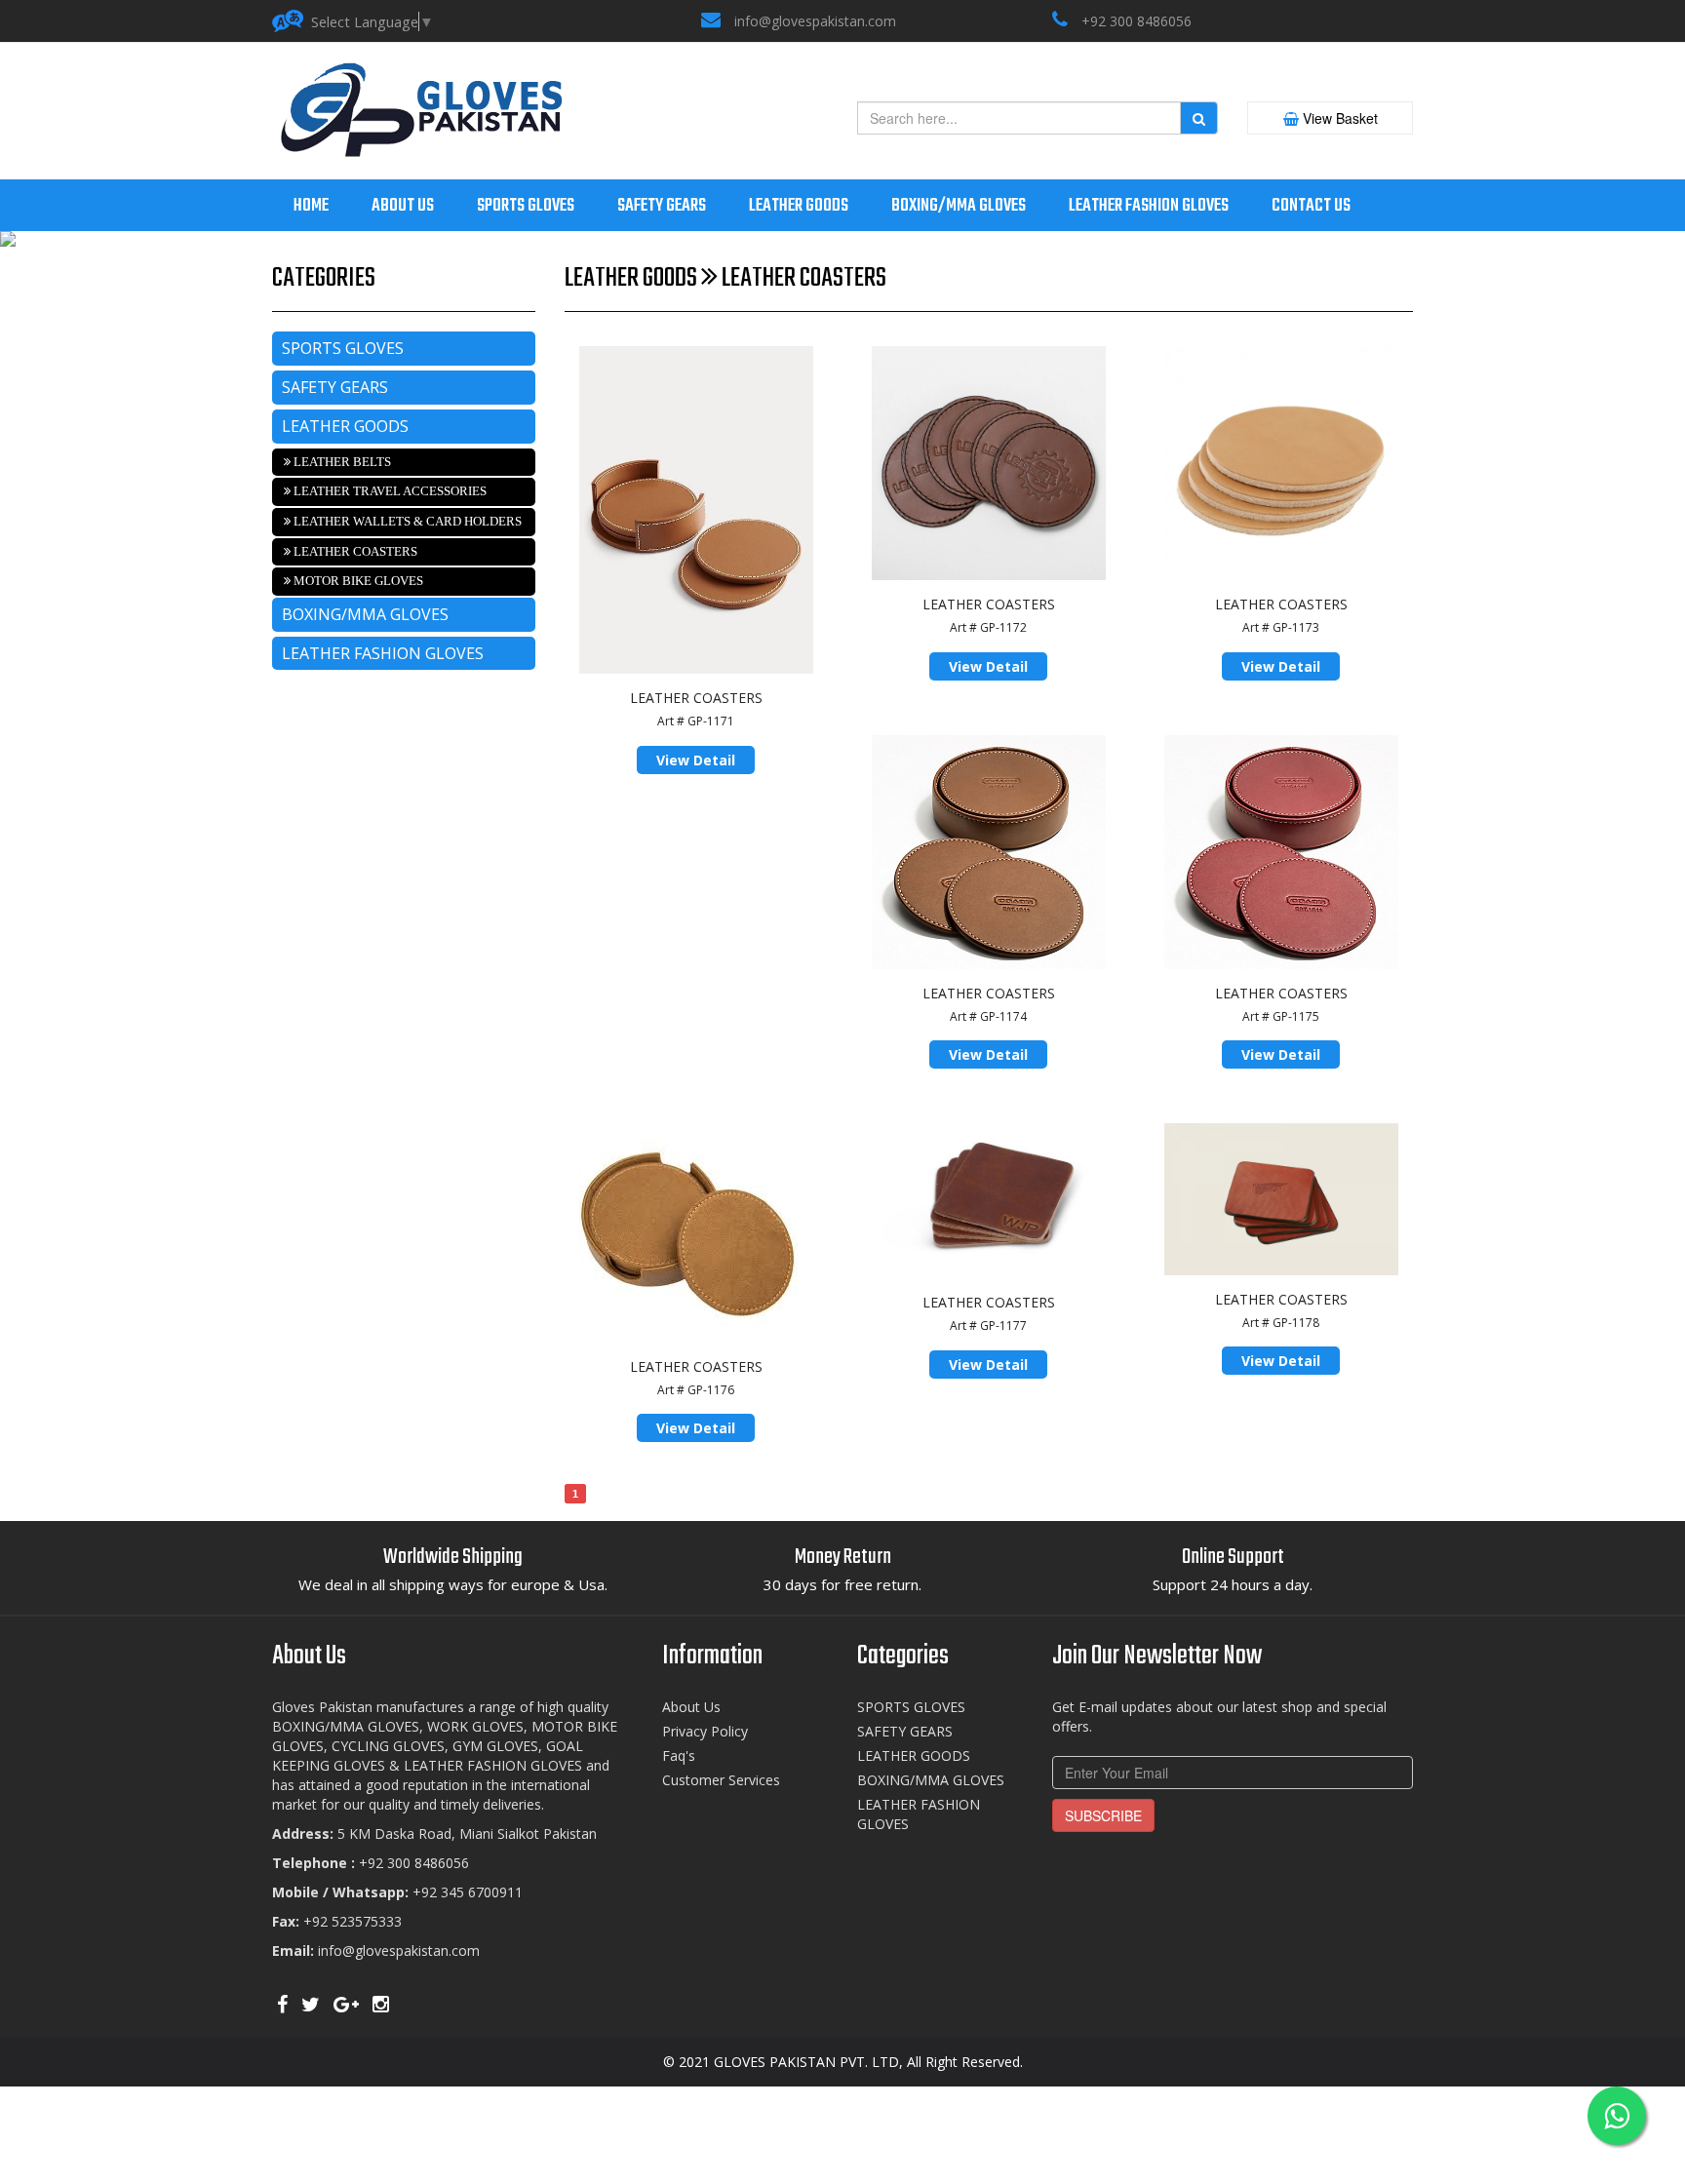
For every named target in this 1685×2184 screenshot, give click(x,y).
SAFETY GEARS (335, 387)
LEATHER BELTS (341, 462)
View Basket (1338, 118)
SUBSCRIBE (1103, 1815)
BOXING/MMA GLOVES (365, 614)
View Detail (696, 760)
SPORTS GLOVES (343, 348)
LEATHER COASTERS (354, 551)
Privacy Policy (705, 1731)
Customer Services (721, 1780)
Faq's (679, 1755)
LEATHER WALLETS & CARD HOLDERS (406, 521)
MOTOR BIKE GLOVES (357, 581)
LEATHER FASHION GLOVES (383, 653)
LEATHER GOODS (345, 426)
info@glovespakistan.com (815, 21)
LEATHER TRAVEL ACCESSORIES (389, 491)
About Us (691, 1707)
